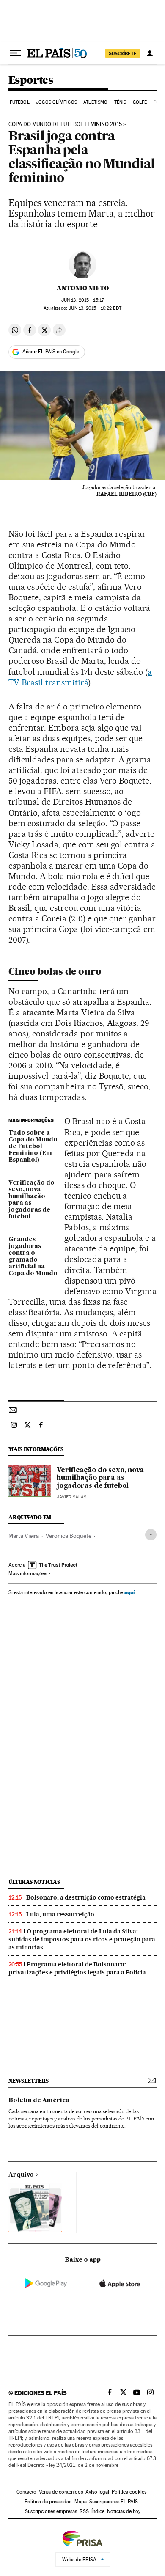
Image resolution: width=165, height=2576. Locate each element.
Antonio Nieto (83, 288)
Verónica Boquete (69, 1536)
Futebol (20, 102)
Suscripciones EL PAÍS (114, 2502)
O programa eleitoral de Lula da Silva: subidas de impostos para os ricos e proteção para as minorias (82, 1939)
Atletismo (95, 102)
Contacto (26, 2492)
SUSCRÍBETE (123, 53)
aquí (129, 1592)
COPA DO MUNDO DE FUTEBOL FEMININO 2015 (65, 124)
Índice (98, 2511)
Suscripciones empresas (51, 2511)
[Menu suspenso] (15, 53)
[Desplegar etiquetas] (151, 1535)
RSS (84, 2511)
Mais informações (28, 1573)
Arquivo (21, 2175)
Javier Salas (71, 1497)
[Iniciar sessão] (150, 53)
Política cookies (129, 2492)
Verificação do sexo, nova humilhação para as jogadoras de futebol (32, 1200)
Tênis (120, 102)
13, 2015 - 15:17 (82, 300)
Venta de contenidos (61, 2492)
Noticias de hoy (124, 2511)
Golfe (140, 102)
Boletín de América (39, 2100)
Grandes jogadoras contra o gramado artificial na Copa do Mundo (33, 1256)
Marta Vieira (24, 1536)
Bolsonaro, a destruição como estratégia (86, 1897)
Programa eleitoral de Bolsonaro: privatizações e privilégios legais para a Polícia (77, 1968)
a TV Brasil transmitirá (80, 677)
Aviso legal (97, 2492)
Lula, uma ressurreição (60, 1914)
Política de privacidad (48, 2502)
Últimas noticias (34, 1882)
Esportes (31, 81)
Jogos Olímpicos (56, 102)
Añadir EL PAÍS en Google (51, 352)
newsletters (28, 2081)
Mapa (81, 2502)
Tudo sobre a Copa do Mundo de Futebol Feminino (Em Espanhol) (33, 1146)
